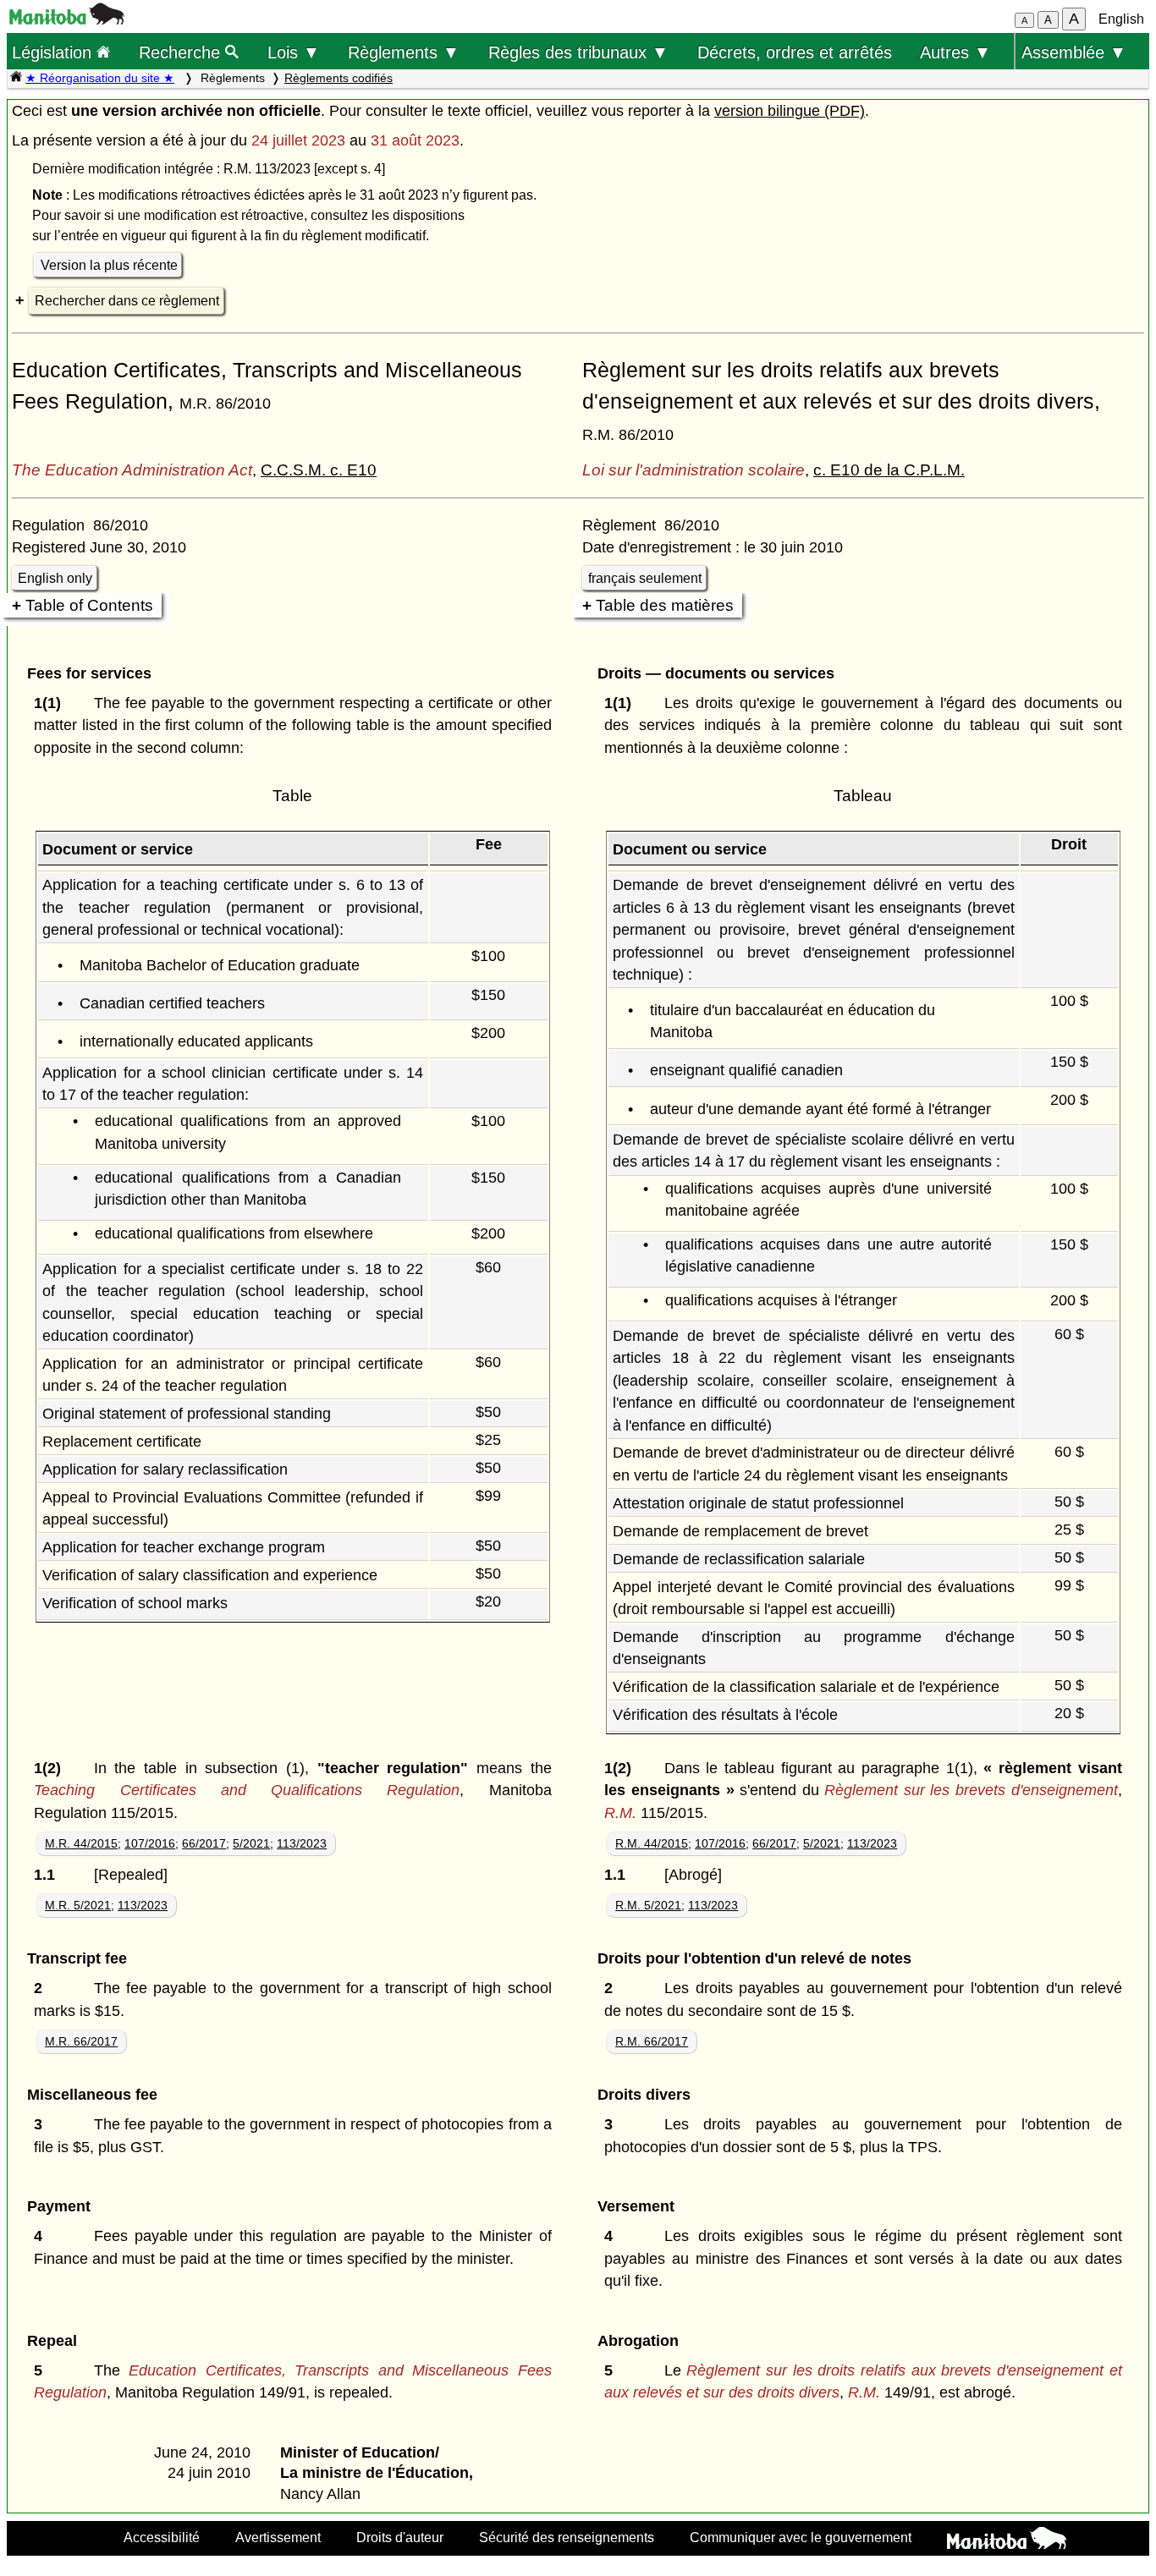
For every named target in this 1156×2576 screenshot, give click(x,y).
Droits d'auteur (400, 2537)
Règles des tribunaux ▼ (578, 52)
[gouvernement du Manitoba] (67, 20)
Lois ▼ (294, 52)
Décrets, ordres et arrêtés (795, 52)
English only (55, 578)
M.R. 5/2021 (78, 1905)
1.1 (49, 1875)
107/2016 (150, 1843)
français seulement (645, 578)
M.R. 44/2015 (81, 1843)
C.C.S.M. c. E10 (319, 470)
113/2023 (302, 1843)
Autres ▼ (955, 52)
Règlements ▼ (404, 52)
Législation (54, 52)
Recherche (182, 52)
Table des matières (665, 605)
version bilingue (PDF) (790, 111)
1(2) (52, 1768)
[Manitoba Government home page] (1007, 2540)
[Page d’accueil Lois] (16, 78)
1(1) (52, 703)
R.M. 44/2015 (652, 1843)
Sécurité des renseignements (567, 2537)
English (1121, 19)
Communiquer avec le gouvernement (801, 2537)
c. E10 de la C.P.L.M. (889, 470)
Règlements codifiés (339, 78)
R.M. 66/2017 (652, 2041)
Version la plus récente (109, 265)
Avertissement (278, 2537)
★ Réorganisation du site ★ (100, 78)
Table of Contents (89, 605)
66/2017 (204, 1843)
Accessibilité (162, 2537)
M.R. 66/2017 (81, 2041)
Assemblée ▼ (1074, 52)
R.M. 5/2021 (648, 1905)
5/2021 (251, 1843)
